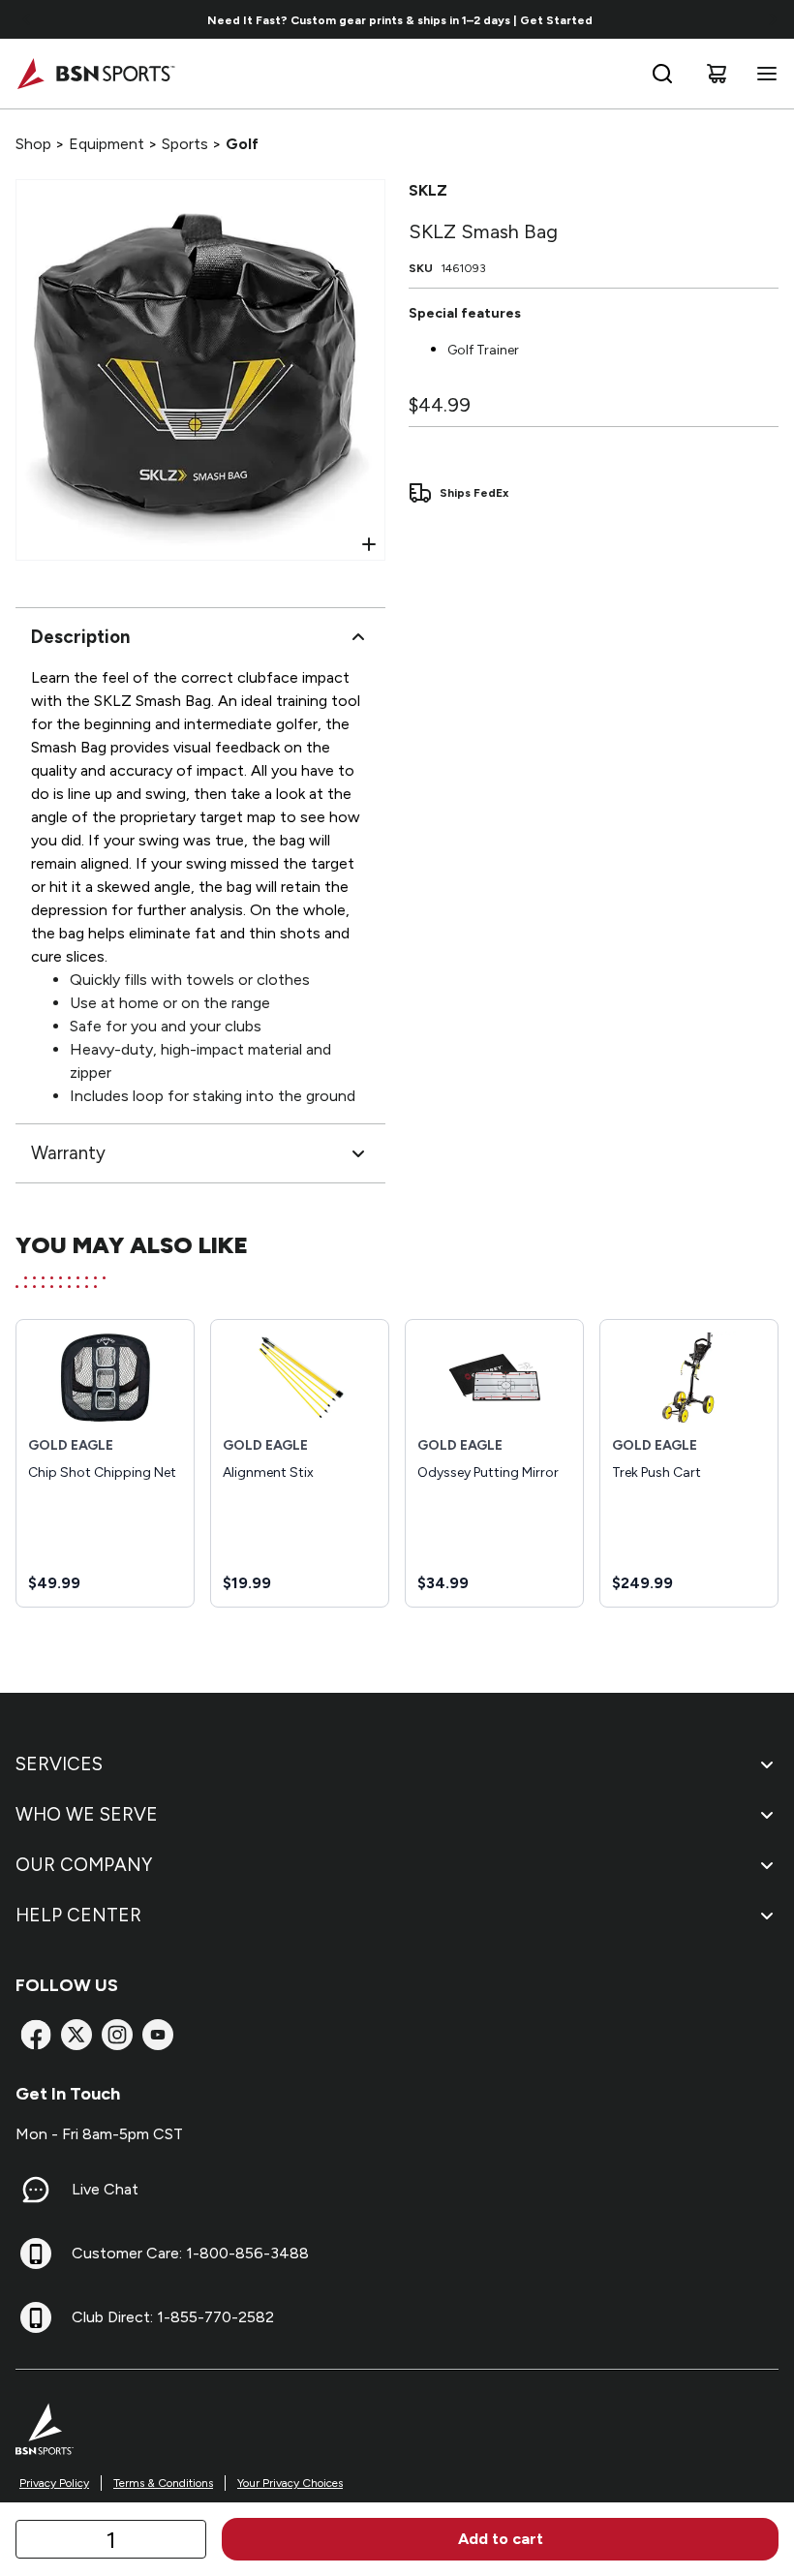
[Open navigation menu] (763, 74)
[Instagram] (117, 2035)
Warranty (68, 1153)
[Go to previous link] (27, 19)
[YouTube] (158, 2035)
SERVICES (59, 1764)
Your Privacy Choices (290, 2483)
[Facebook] (36, 2035)
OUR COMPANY (84, 1865)
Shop (33, 144)
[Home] (95, 74)
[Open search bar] (662, 74)
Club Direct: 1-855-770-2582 (173, 2317)
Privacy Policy (54, 2483)
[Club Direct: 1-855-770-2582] (36, 2317)
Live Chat (105, 2189)
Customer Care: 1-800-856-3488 (190, 2253)
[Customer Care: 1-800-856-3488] (36, 2254)
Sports (185, 144)
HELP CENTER (78, 1915)
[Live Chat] (36, 2190)
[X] (76, 2035)
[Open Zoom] (369, 544)
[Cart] (717, 74)
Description (80, 637)
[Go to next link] (773, 19)
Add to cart (501, 2539)
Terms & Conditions (163, 2483)
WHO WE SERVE (87, 1814)
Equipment (107, 144)
